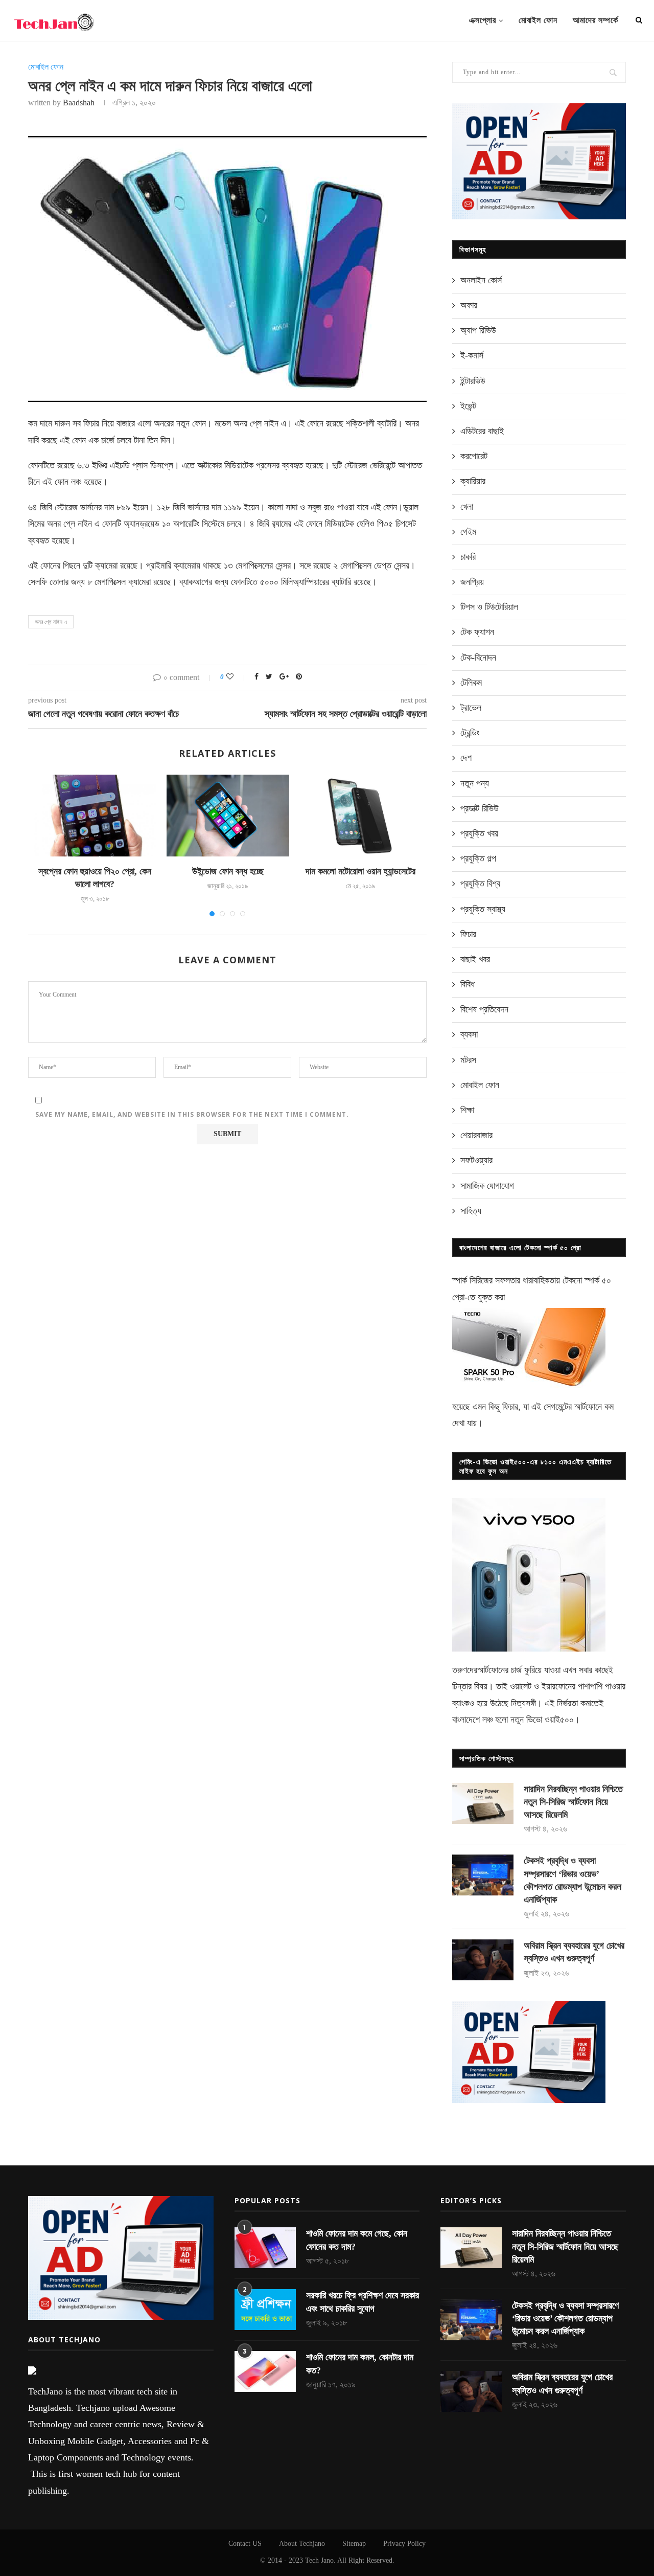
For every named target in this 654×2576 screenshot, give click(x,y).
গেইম (468, 532)
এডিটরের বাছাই (482, 431)
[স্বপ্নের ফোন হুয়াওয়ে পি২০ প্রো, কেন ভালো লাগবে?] (95, 816)
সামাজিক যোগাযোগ (487, 1186)
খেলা (467, 507)
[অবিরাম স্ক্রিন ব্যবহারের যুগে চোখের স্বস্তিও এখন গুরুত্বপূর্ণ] (483, 1960)
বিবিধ (468, 984)
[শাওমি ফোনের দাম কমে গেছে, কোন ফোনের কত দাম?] (265, 2248)
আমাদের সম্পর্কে (595, 20)
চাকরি (468, 557)
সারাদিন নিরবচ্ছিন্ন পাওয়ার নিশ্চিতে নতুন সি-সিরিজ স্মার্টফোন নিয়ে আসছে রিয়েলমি (573, 1802)
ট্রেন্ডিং (470, 733)
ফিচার (468, 934)
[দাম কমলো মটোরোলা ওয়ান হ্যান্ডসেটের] (361, 816)
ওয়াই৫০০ (559, 1720)
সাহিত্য (471, 1211)
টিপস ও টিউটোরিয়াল (489, 607)
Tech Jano (319, 2560)
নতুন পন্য (475, 783)
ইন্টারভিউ (473, 381)
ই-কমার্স (472, 355)
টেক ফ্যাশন (477, 632)
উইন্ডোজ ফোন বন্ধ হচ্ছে (228, 871)
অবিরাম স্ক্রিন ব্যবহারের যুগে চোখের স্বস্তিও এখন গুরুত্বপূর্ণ (574, 1952)
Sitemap (354, 2544)
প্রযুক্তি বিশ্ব (480, 884)
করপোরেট (474, 456)
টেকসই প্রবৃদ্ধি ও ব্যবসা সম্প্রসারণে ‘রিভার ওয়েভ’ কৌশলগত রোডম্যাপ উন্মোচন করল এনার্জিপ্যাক (573, 1880)
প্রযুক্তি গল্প (478, 858)
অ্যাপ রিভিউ (478, 330)
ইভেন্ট (468, 406)
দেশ (466, 758)
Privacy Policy (404, 2544)
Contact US (245, 2544)
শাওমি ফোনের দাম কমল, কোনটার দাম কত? (360, 2364)
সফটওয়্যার (476, 1160)
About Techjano (302, 2544)
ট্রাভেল (471, 708)
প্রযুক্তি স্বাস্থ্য (483, 909)
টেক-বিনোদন (478, 658)
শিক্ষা (467, 1110)
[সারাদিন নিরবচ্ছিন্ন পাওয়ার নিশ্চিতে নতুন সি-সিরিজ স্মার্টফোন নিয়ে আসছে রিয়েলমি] (483, 1803)
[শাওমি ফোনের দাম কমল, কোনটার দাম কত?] (265, 2371)
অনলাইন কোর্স (481, 280)
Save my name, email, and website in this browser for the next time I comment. (192, 1114)
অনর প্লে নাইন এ (51, 622)
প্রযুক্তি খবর (479, 833)
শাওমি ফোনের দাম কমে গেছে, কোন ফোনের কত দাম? (357, 2240)
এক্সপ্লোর (483, 20)
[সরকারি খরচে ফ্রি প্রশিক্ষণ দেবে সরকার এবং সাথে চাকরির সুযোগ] (265, 2310)
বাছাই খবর (475, 959)
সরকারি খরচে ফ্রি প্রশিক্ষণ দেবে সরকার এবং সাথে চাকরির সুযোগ (363, 2302)
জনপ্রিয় (472, 582)
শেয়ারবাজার (476, 1135)
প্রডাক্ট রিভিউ (480, 808)
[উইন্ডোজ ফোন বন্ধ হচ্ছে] (228, 816)
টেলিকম (471, 683)
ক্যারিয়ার (473, 481)
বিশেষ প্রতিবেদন (484, 1009)
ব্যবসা (469, 1034)
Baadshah (79, 103)
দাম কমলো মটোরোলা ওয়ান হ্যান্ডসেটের (360, 871)
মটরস (468, 1060)
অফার (469, 305)
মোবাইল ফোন (538, 20)
